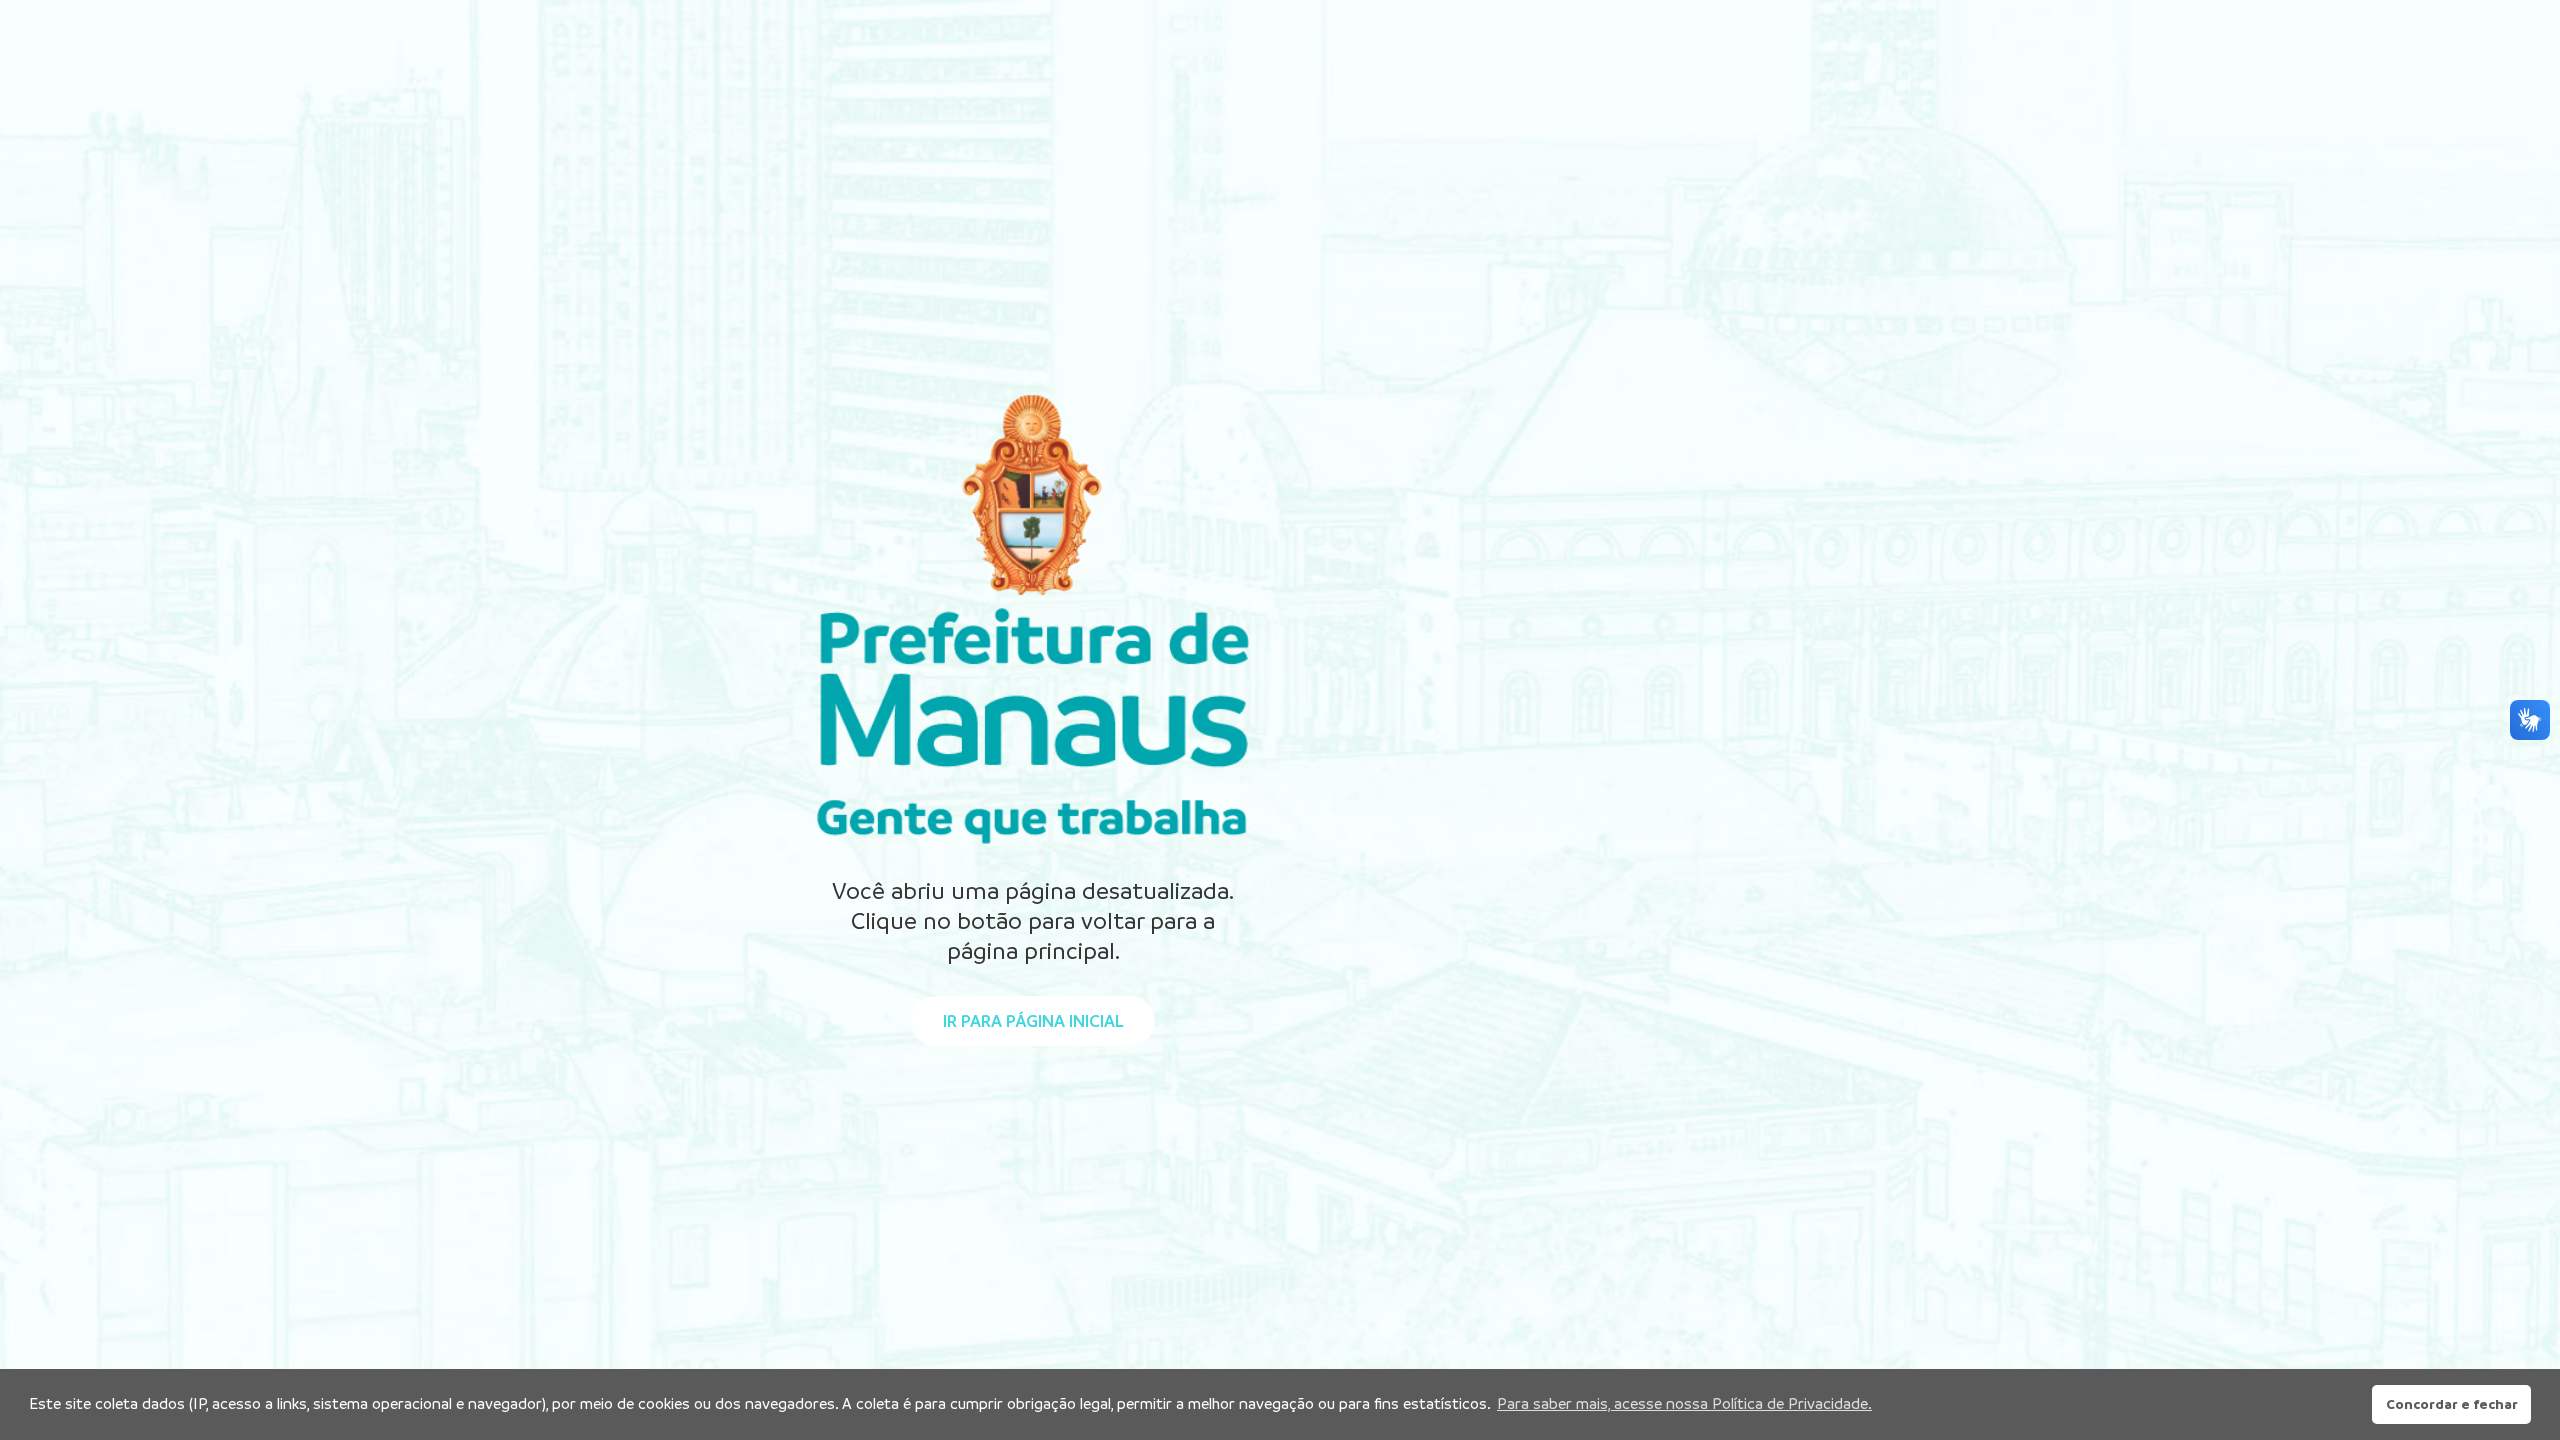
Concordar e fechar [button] (2452, 1404)
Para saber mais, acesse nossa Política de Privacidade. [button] (1684, 1403)
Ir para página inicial (1033, 1021)
